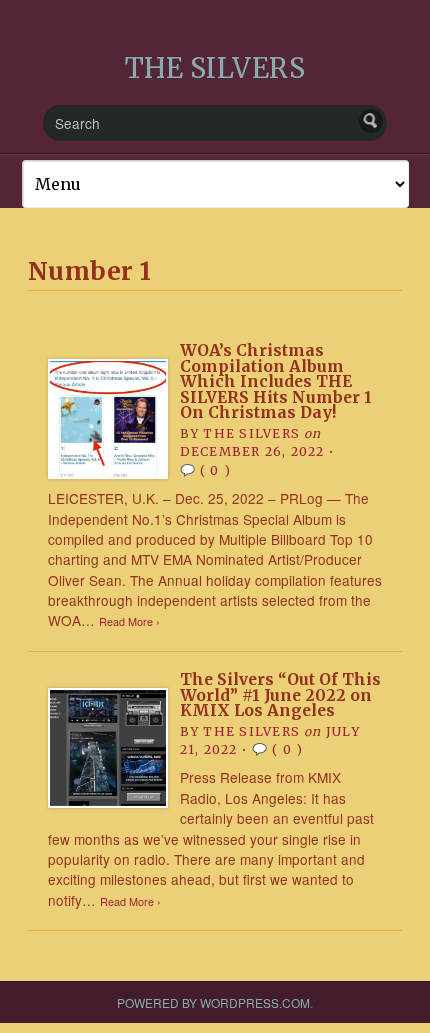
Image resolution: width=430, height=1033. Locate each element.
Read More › (129, 621)
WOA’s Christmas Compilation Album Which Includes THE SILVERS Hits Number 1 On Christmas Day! (276, 382)
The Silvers (251, 433)
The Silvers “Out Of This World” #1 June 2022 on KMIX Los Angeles (280, 695)
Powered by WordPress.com (213, 1002)
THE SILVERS (215, 68)
